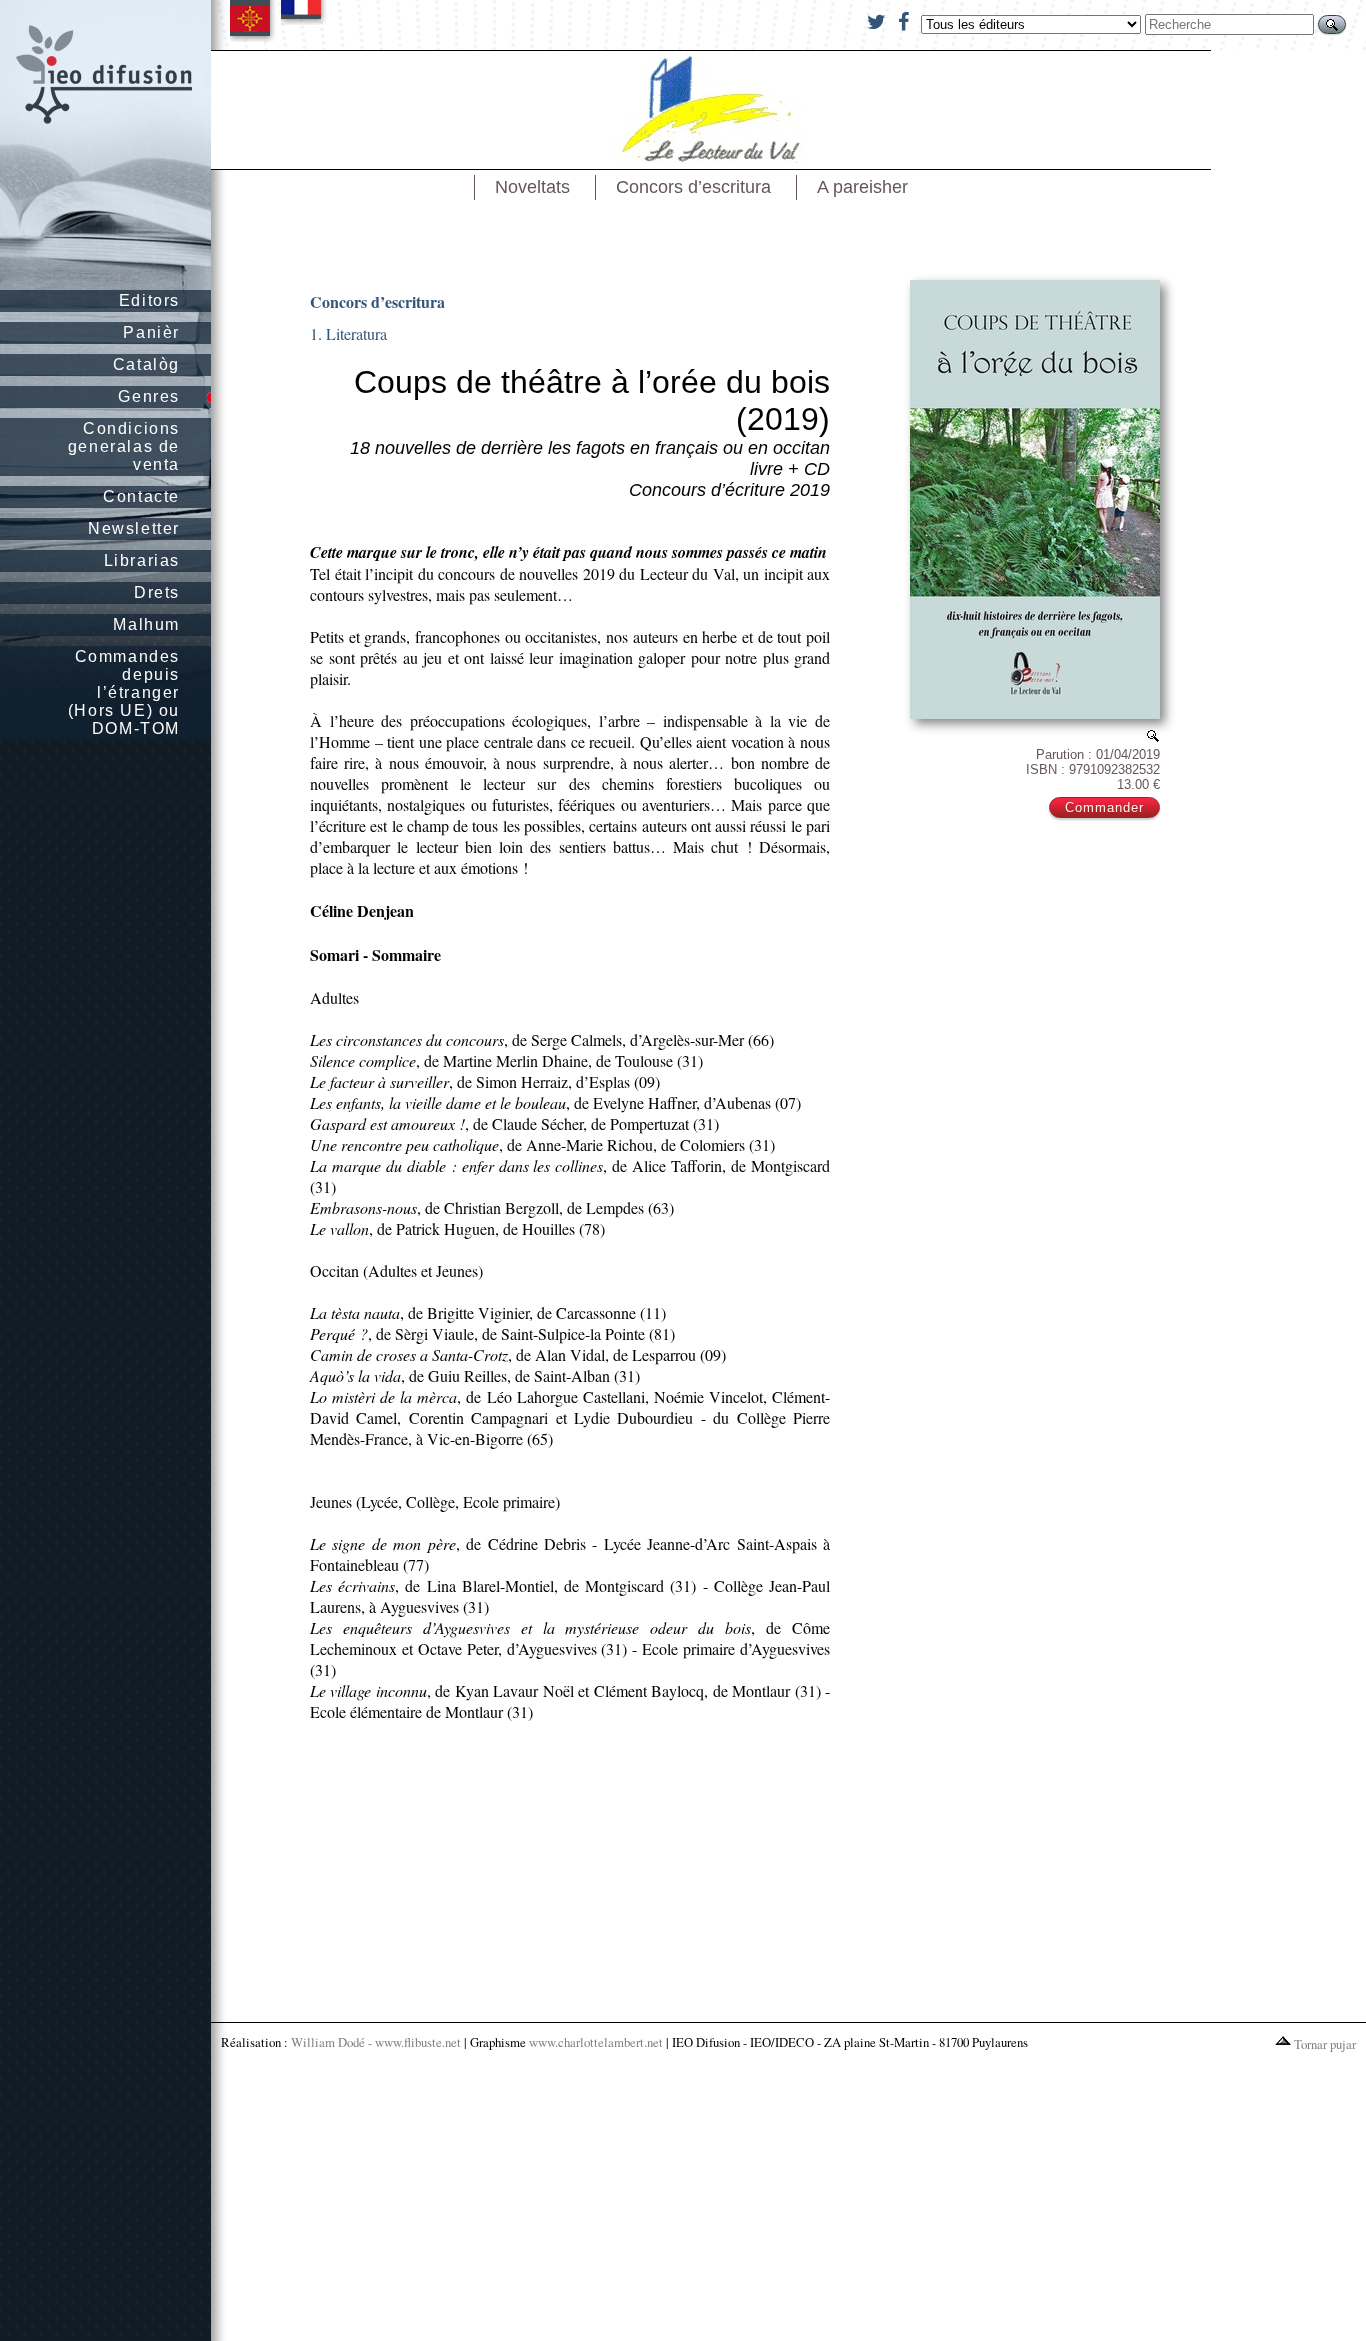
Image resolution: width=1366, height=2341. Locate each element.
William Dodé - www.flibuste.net (376, 2042)
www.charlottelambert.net (596, 2042)
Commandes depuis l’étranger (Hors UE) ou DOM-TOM (124, 692)
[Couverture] (1153, 735)
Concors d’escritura (693, 187)
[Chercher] (1332, 24)
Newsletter (134, 528)
